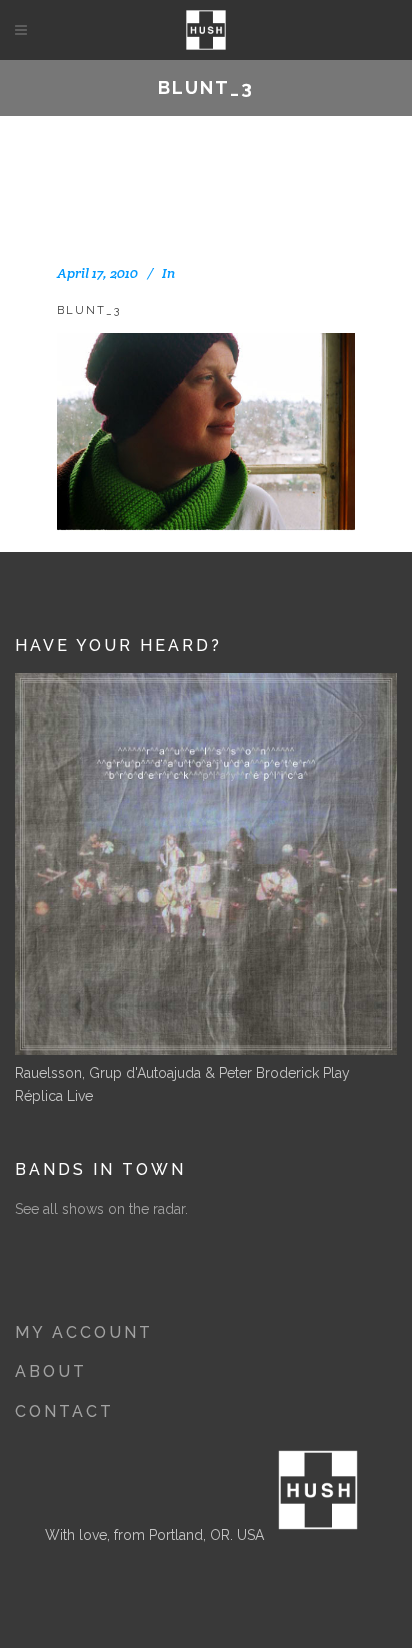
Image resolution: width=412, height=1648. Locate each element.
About (51, 1371)
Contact (64, 1411)
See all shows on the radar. (101, 1209)
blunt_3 (89, 310)
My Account (84, 1332)
